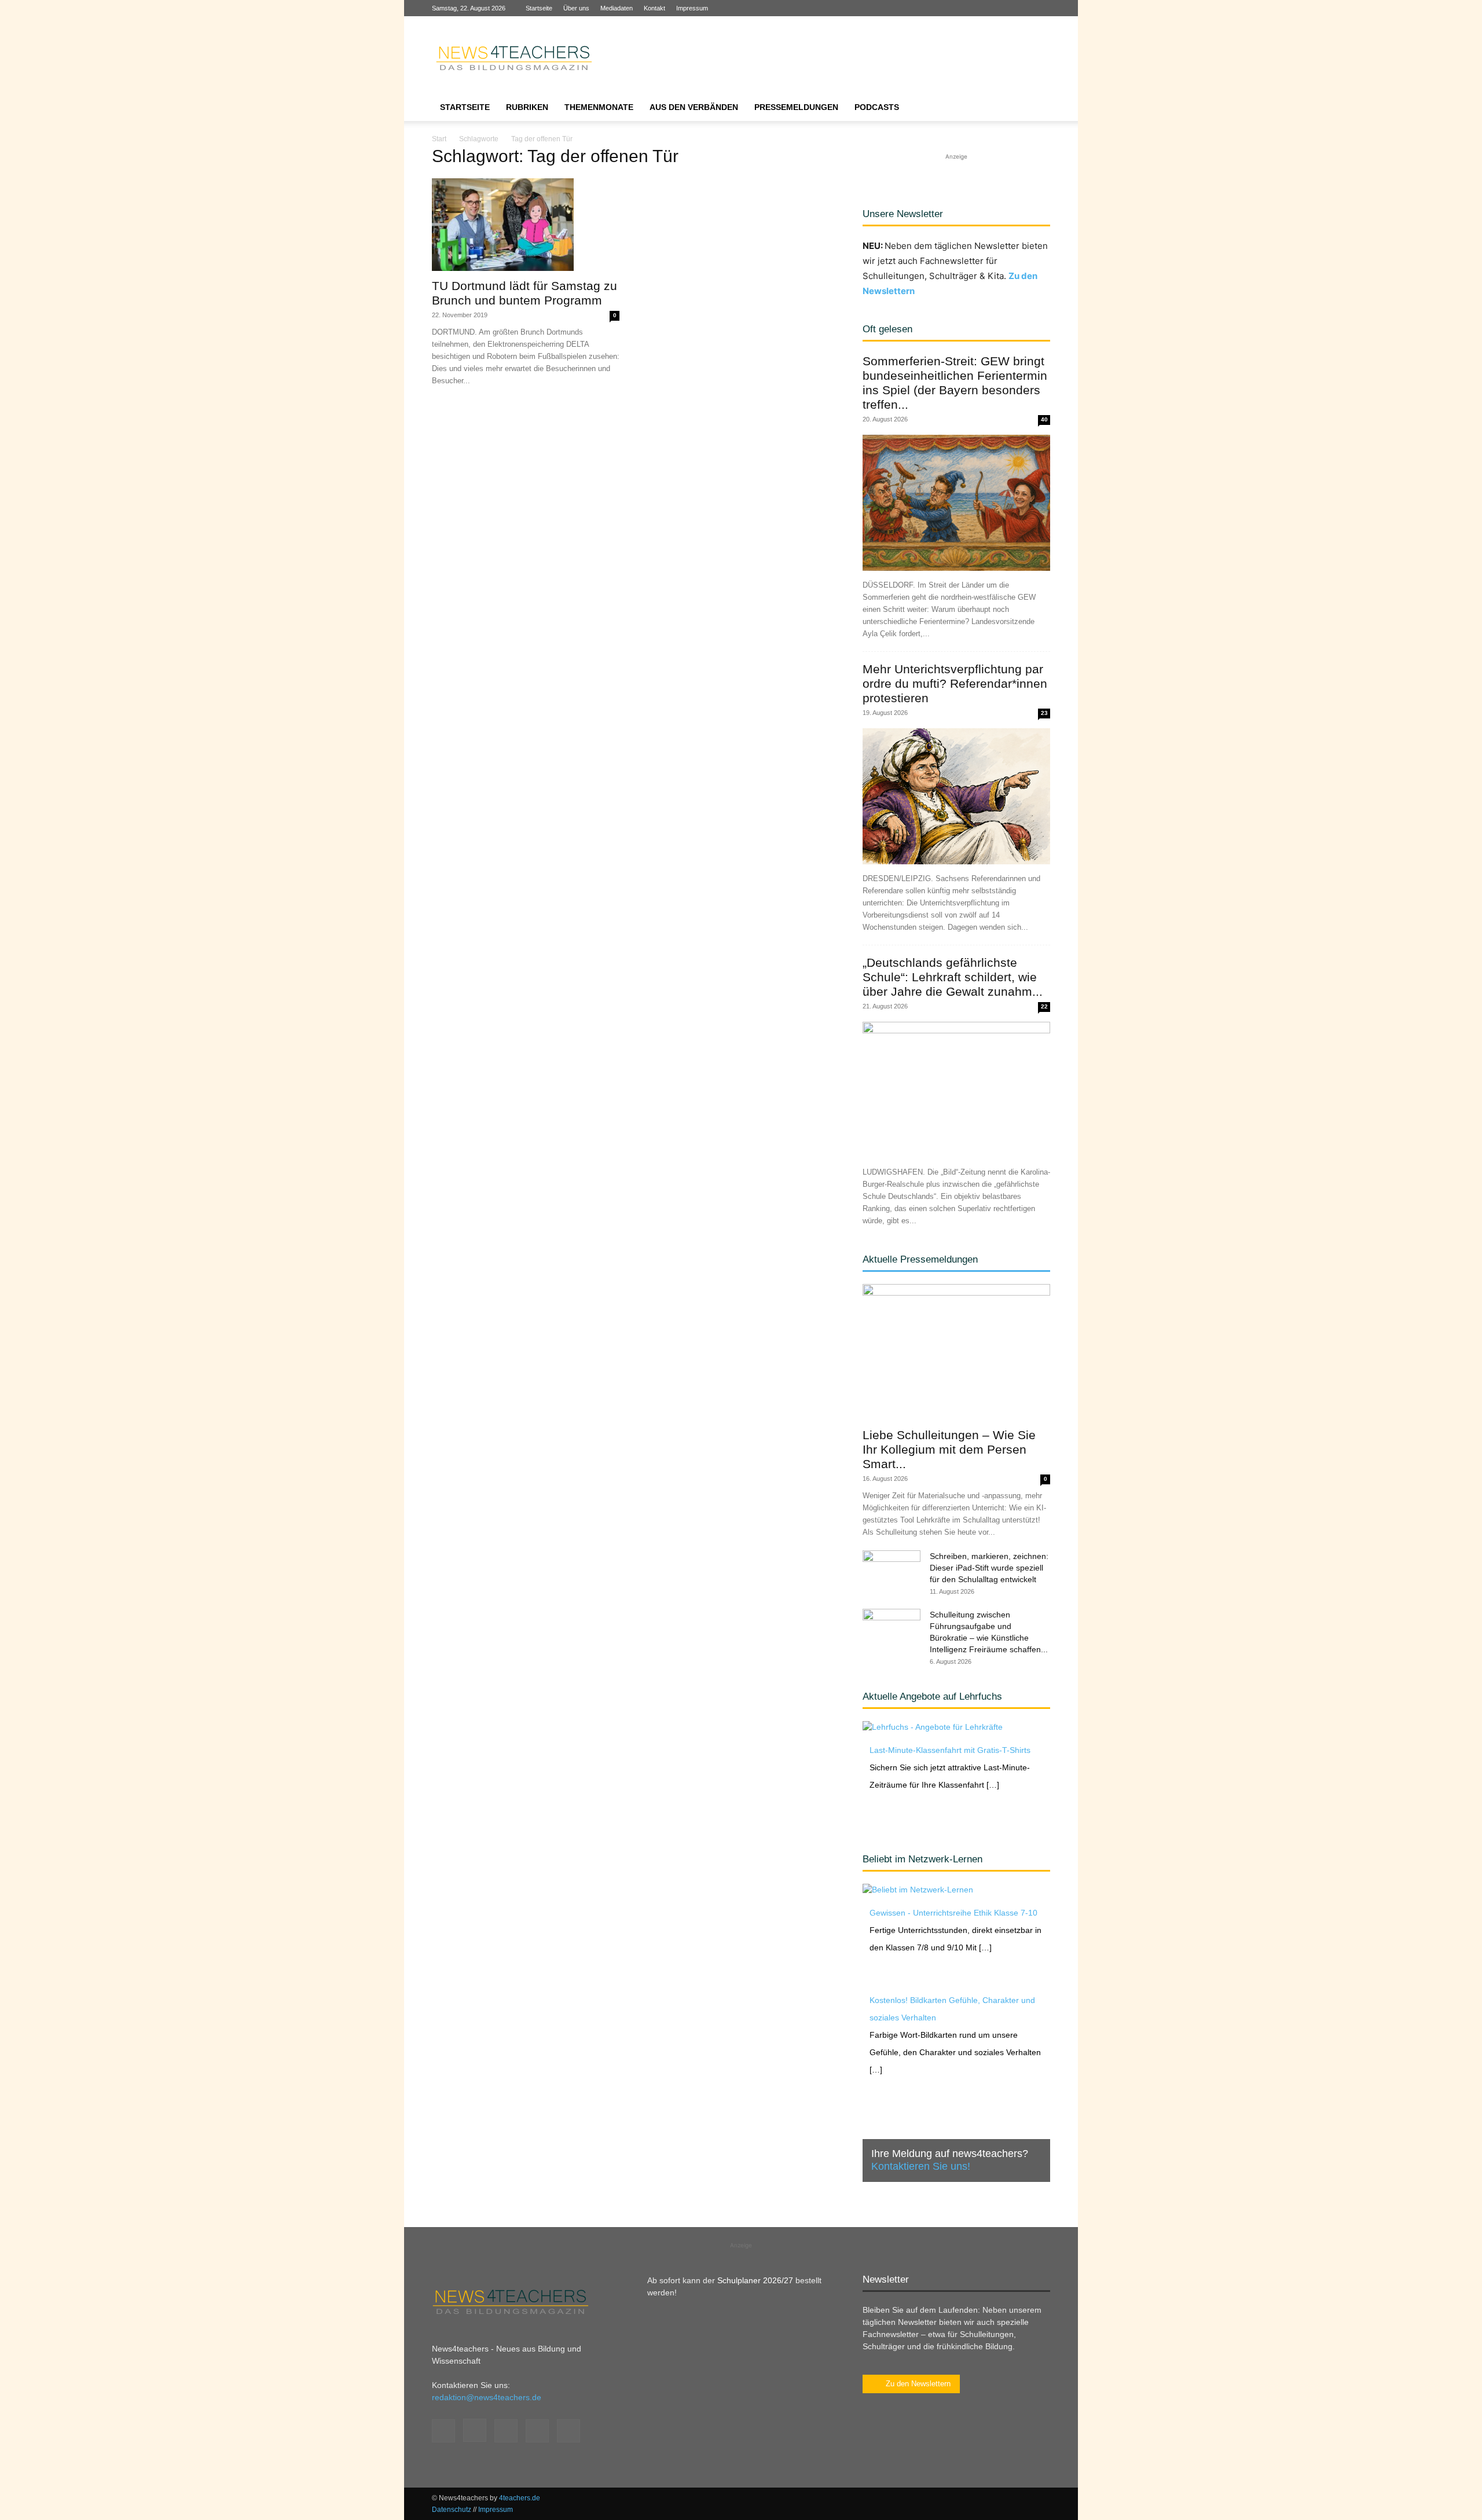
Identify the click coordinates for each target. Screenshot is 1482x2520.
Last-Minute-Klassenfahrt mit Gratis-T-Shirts (950, 1750)
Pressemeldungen (796, 107)
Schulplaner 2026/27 (755, 2280)
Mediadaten (617, 8)
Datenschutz (452, 2510)
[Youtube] (1041, 8)
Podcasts (877, 107)
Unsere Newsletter (903, 214)
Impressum (692, 8)
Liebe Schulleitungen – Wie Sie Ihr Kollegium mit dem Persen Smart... (949, 1449)
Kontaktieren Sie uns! (921, 2166)
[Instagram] (984, 8)
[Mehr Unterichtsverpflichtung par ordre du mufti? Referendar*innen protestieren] (956, 796)
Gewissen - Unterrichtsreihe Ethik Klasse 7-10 (953, 1913)
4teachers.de (520, 2498)
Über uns (576, 8)
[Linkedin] (1003, 8)
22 (1044, 1006)
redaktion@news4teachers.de (487, 2397)
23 (1044, 713)
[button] (1036, 108)
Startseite (539, 8)
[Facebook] (965, 8)
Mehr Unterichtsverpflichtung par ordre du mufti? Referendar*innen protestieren (955, 683)
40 (1044, 419)
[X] (1022, 8)
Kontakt (654, 8)
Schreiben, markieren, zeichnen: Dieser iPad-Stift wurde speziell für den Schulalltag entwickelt (989, 1568)
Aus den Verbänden (694, 107)
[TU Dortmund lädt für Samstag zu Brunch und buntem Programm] (526, 225)
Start (439, 139)
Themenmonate (599, 107)
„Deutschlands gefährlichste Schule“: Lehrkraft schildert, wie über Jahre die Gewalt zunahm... (953, 977)
